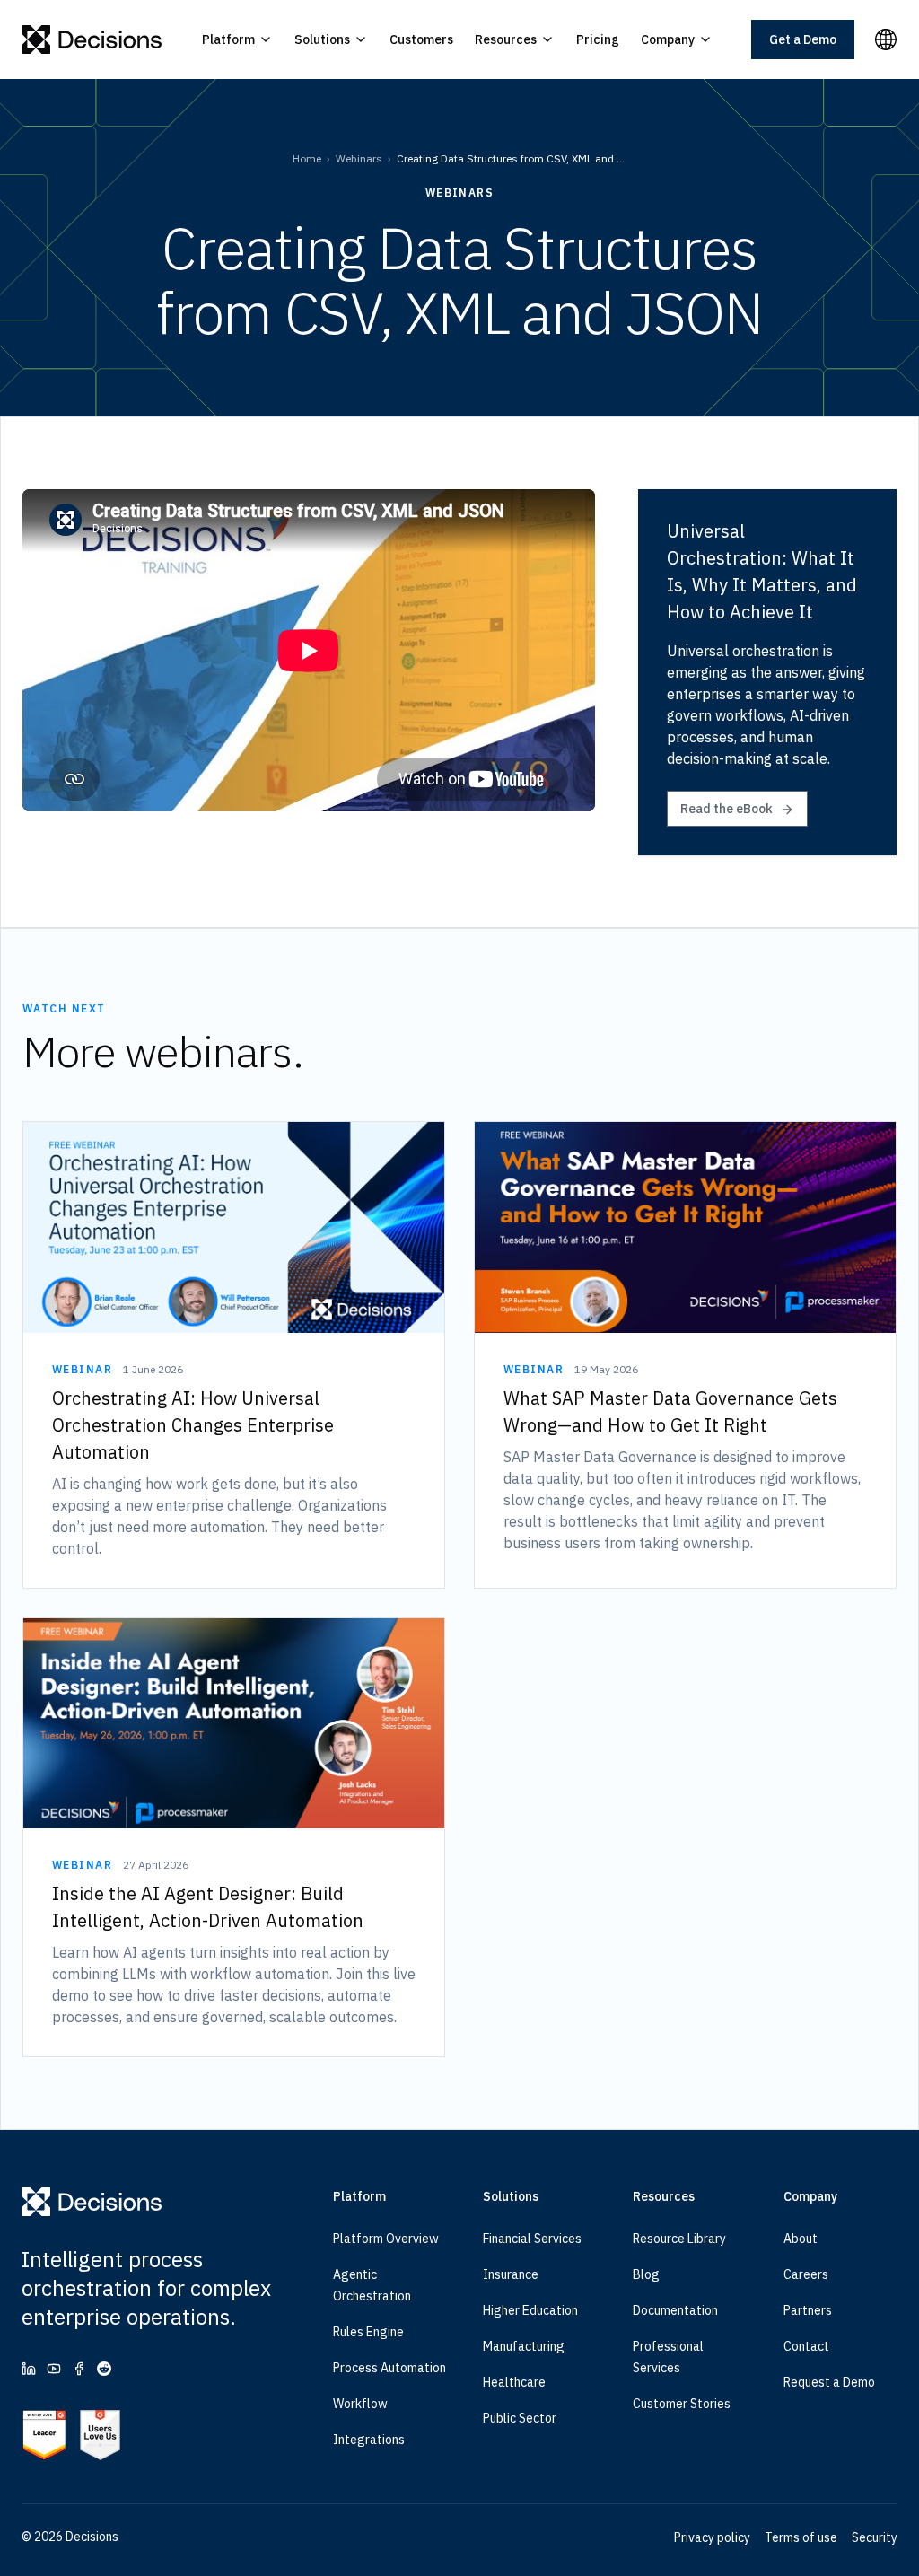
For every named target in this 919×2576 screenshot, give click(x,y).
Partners (808, 2310)
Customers (421, 39)
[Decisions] (92, 39)
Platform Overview (386, 2239)
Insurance (511, 2274)
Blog (646, 2274)
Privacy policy (712, 2537)
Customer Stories (682, 2404)
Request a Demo (829, 2382)
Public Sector (520, 2418)
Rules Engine (368, 2332)
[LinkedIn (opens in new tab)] (29, 2369)
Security (875, 2537)
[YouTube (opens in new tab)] (54, 2369)
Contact (806, 2346)
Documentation (675, 2310)
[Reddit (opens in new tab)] (104, 2369)
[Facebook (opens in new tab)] (79, 2369)
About (801, 2239)
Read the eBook (726, 809)
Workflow (360, 2404)
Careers (806, 2274)
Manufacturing (524, 2346)
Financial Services (532, 2239)
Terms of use (801, 2537)
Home (307, 158)
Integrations (369, 2440)
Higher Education (530, 2310)
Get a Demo (803, 39)
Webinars (359, 158)
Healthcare (514, 2382)
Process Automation (389, 2368)
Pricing (598, 39)
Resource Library (679, 2239)
